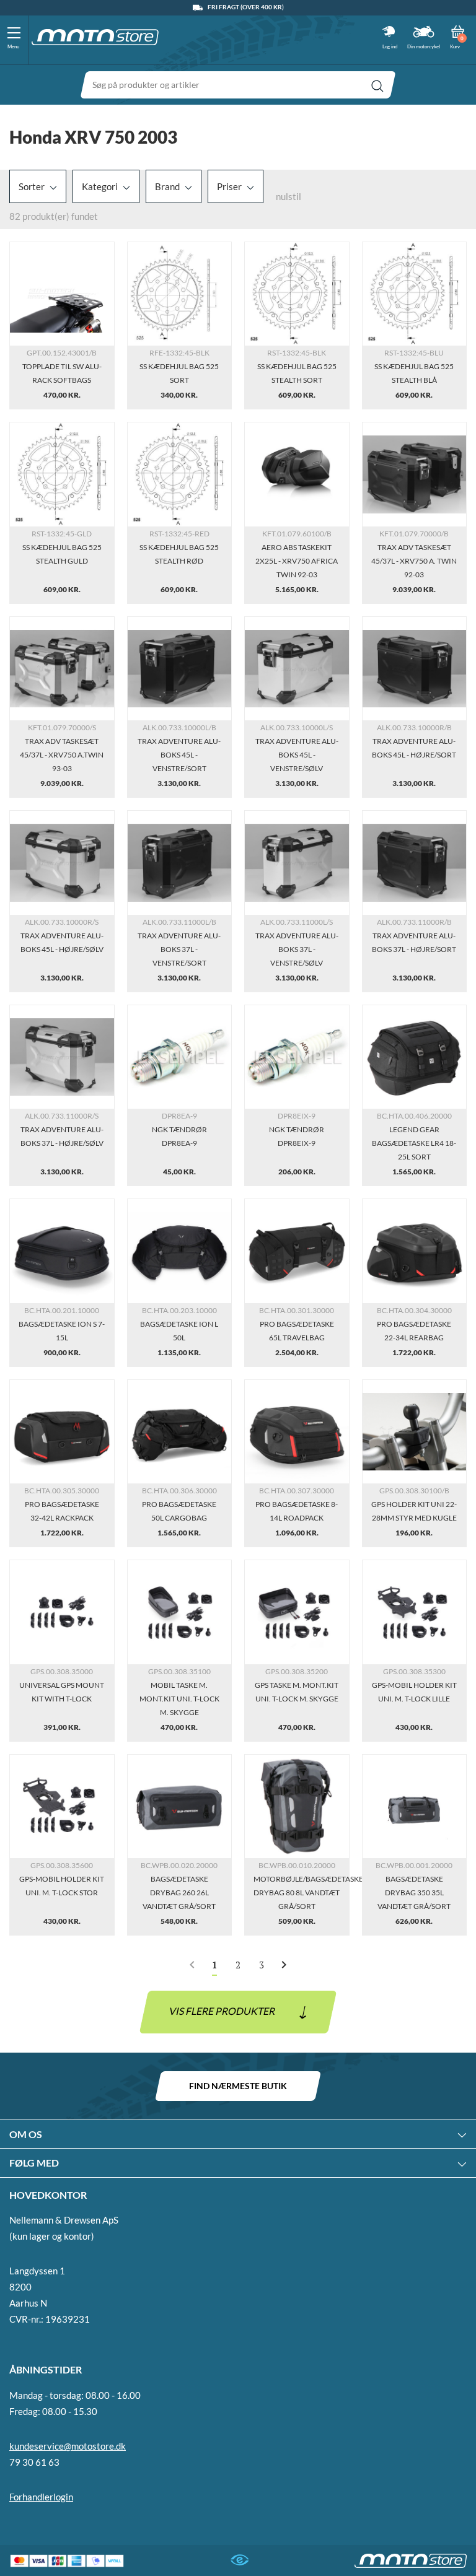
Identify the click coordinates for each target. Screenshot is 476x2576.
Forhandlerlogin (41, 2497)
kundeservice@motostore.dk (68, 2446)
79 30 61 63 (34, 2462)
